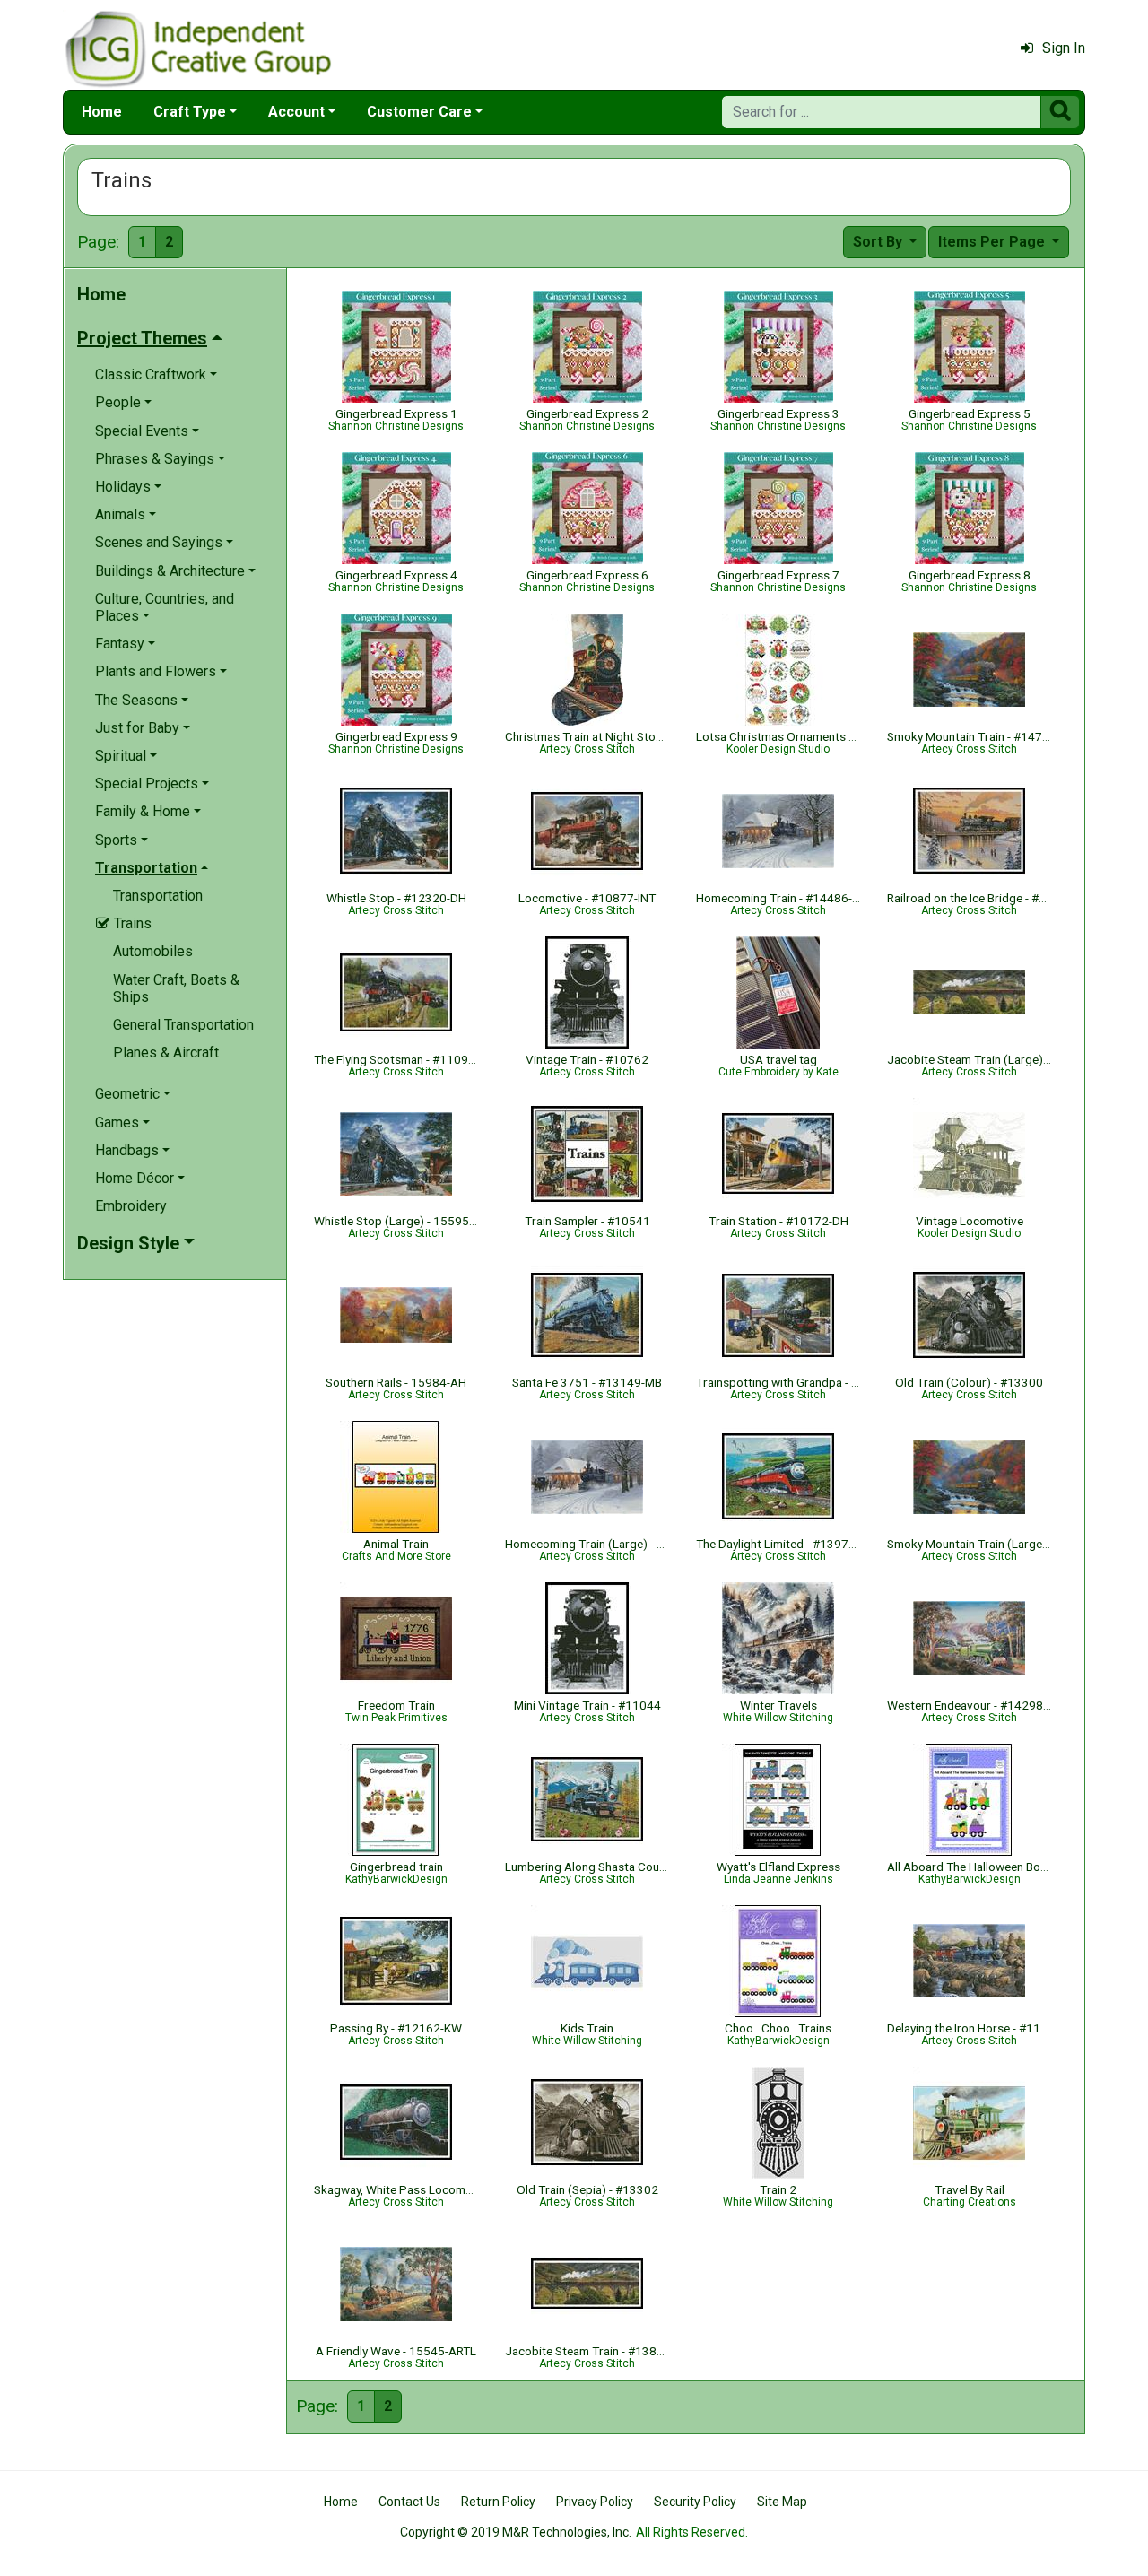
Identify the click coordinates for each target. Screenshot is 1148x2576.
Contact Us (409, 2502)
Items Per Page (993, 242)
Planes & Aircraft (166, 1053)
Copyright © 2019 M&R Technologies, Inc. (516, 2532)
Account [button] (296, 112)
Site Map (782, 2502)
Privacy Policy (595, 2502)
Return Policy (498, 2502)
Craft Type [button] (190, 112)
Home (102, 112)
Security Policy (695, 2502)
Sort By (879, 242)
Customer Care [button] (419, 112)
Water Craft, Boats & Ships (176, 988)
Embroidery (131, 1206)
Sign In (1064, 48)
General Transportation (183, 1025)
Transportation (158, 896)
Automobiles (153, 951)
